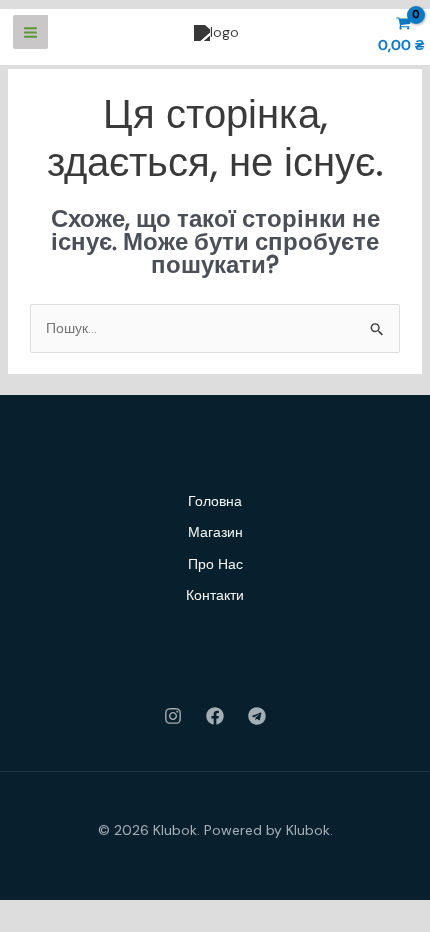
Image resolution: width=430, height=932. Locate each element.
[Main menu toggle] (30, 32)
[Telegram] (257, 716)
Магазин (215, 532)
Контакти (215, 595)
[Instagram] (173, 716)
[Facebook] (215, 716)
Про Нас (215, 564)
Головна (215, 501)
